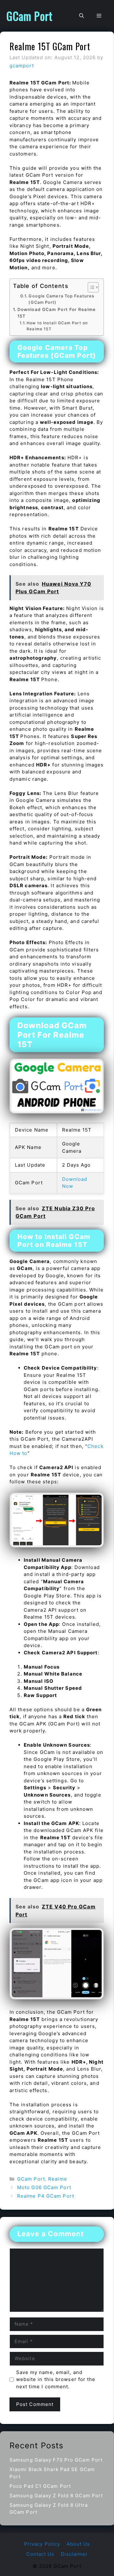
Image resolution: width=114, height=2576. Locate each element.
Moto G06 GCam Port (44, 2187)
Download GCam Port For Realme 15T (57, 313)
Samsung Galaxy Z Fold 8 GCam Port (56, 2496)
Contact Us (40, 2554)
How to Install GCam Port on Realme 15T (57, 326)
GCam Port (29, 16)
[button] (82, 16)
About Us (78, 2544)
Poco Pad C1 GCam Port (40, 2486)
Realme (58, 2179)
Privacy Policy (42, 2544)
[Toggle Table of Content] (90, 287)
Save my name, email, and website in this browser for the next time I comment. (56, 2379)
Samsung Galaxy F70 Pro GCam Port (56, 2460)
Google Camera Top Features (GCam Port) (61, 299)
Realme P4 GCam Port (46, 2196)
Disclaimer (74, 2554)
